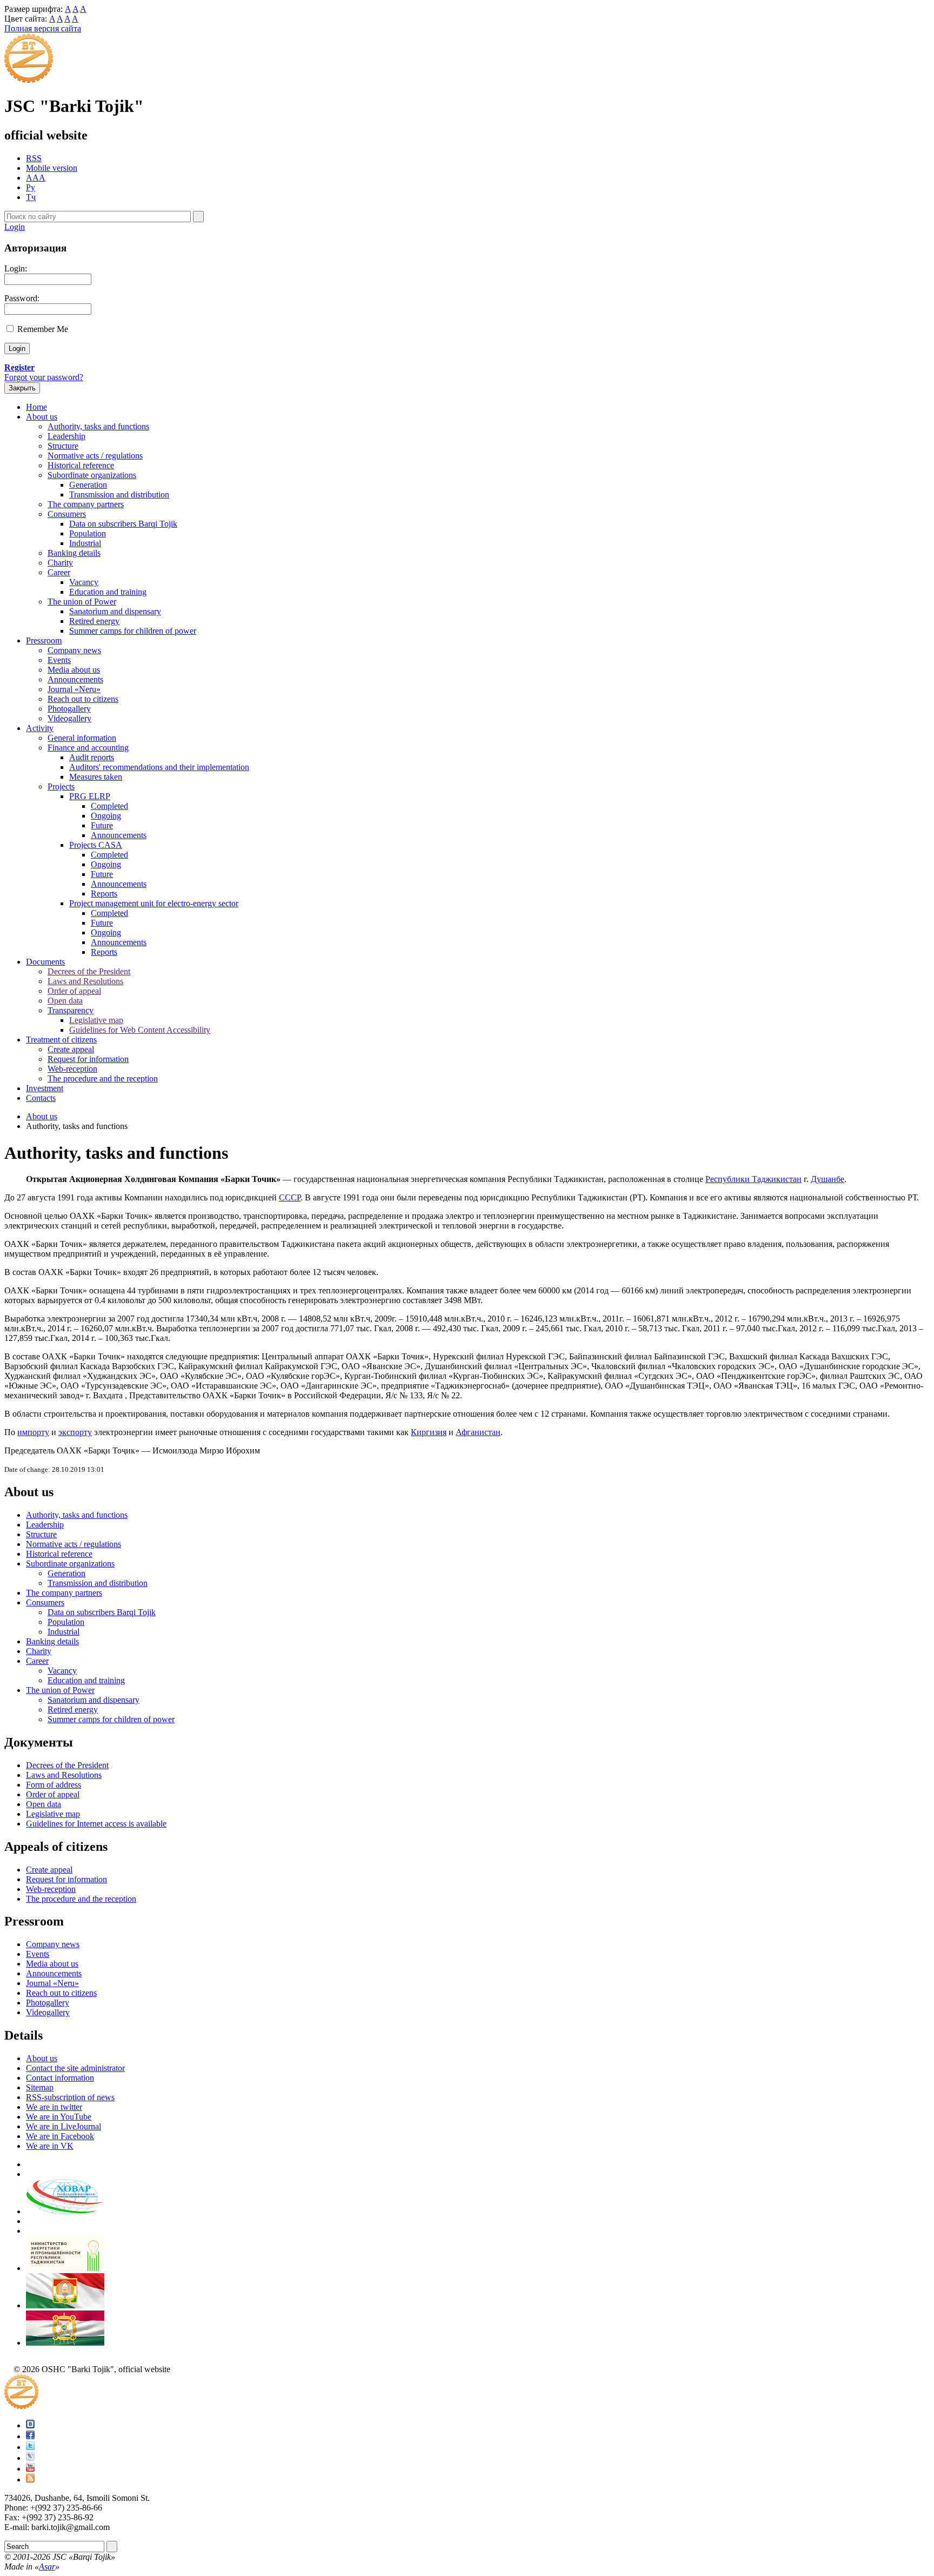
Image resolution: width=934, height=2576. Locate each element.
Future (102, 825)
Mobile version (52, 168)
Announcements (75, 679)
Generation (88, 485)
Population (88, 533)
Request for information (88, 1059)
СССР (290, 1197)
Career (59, 572)
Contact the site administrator (75, 2068)
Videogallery (69, 718)
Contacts (41, 1098)
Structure (63, 446)
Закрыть (22, 388)
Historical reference (81, 465)
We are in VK (50, 2146)
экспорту (75, 1432)
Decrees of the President (89, 971)
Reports (104, 894)
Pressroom (44, 640)
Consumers (67, 514)
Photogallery (69, 709)
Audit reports (92, 757)
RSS (34, 158)
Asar (47, 2567)
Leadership (66, 436)
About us (42, 417)
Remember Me (43, 329)
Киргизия (429, 1432)
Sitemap (40, 2087)
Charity (60, 563)
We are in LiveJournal (64, 2126)
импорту (33, 1432)
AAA (36, 178)
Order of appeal (74, 991)
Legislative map (96, 1020)
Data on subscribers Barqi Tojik (123, 524)
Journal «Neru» (74, 689)
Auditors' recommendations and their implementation (159, 767)
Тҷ (31, 197)
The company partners (86, 504)
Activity (40, 728)
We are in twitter (54, 2107)
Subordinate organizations (92, 475)
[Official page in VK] (30, 2425)
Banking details (74, 553)
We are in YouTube (59, 2117)
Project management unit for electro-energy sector (154, 903)
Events (59, 660)
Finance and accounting (88, 748)
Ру (31, 187)
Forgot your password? (44, 377)
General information (82, 738)
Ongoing (106, 816)
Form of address (54, 1785)
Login (15, 227)
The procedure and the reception (103, 1078)
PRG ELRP (90, 796)
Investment (45, 1088)
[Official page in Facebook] (30, 2436)
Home (36, 407)
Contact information (60, 2078)
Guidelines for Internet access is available (96, 1824)
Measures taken (96, 777)
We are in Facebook (60, 2136)
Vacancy (84, 582)
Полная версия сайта (43, 28)
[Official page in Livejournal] (30, 2458)
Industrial (85, 543)
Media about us (74, 670)
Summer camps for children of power (133, 631)
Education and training (108, 592)
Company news (74, 650)
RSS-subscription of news (70, 2097)
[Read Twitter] (30, 2447)
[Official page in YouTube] (30, 2469)
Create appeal (71, 1049)
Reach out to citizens (83, 699)
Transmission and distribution (119, 494)
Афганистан (478, 1432)
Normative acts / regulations (95, 456)
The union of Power (82, 602)
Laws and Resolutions (85, 981)
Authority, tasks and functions (98, 426)
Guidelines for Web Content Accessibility (140, 1030)
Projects (61, 786)
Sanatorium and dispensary (115, 611)
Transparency (71, 1010)
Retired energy (94, 621)
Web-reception (72, 1069)
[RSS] (30, 2479)
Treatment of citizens (61, 1040)
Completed (109, 806)
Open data (65, 1001)
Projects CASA (96, 845)
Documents (45, 962)
